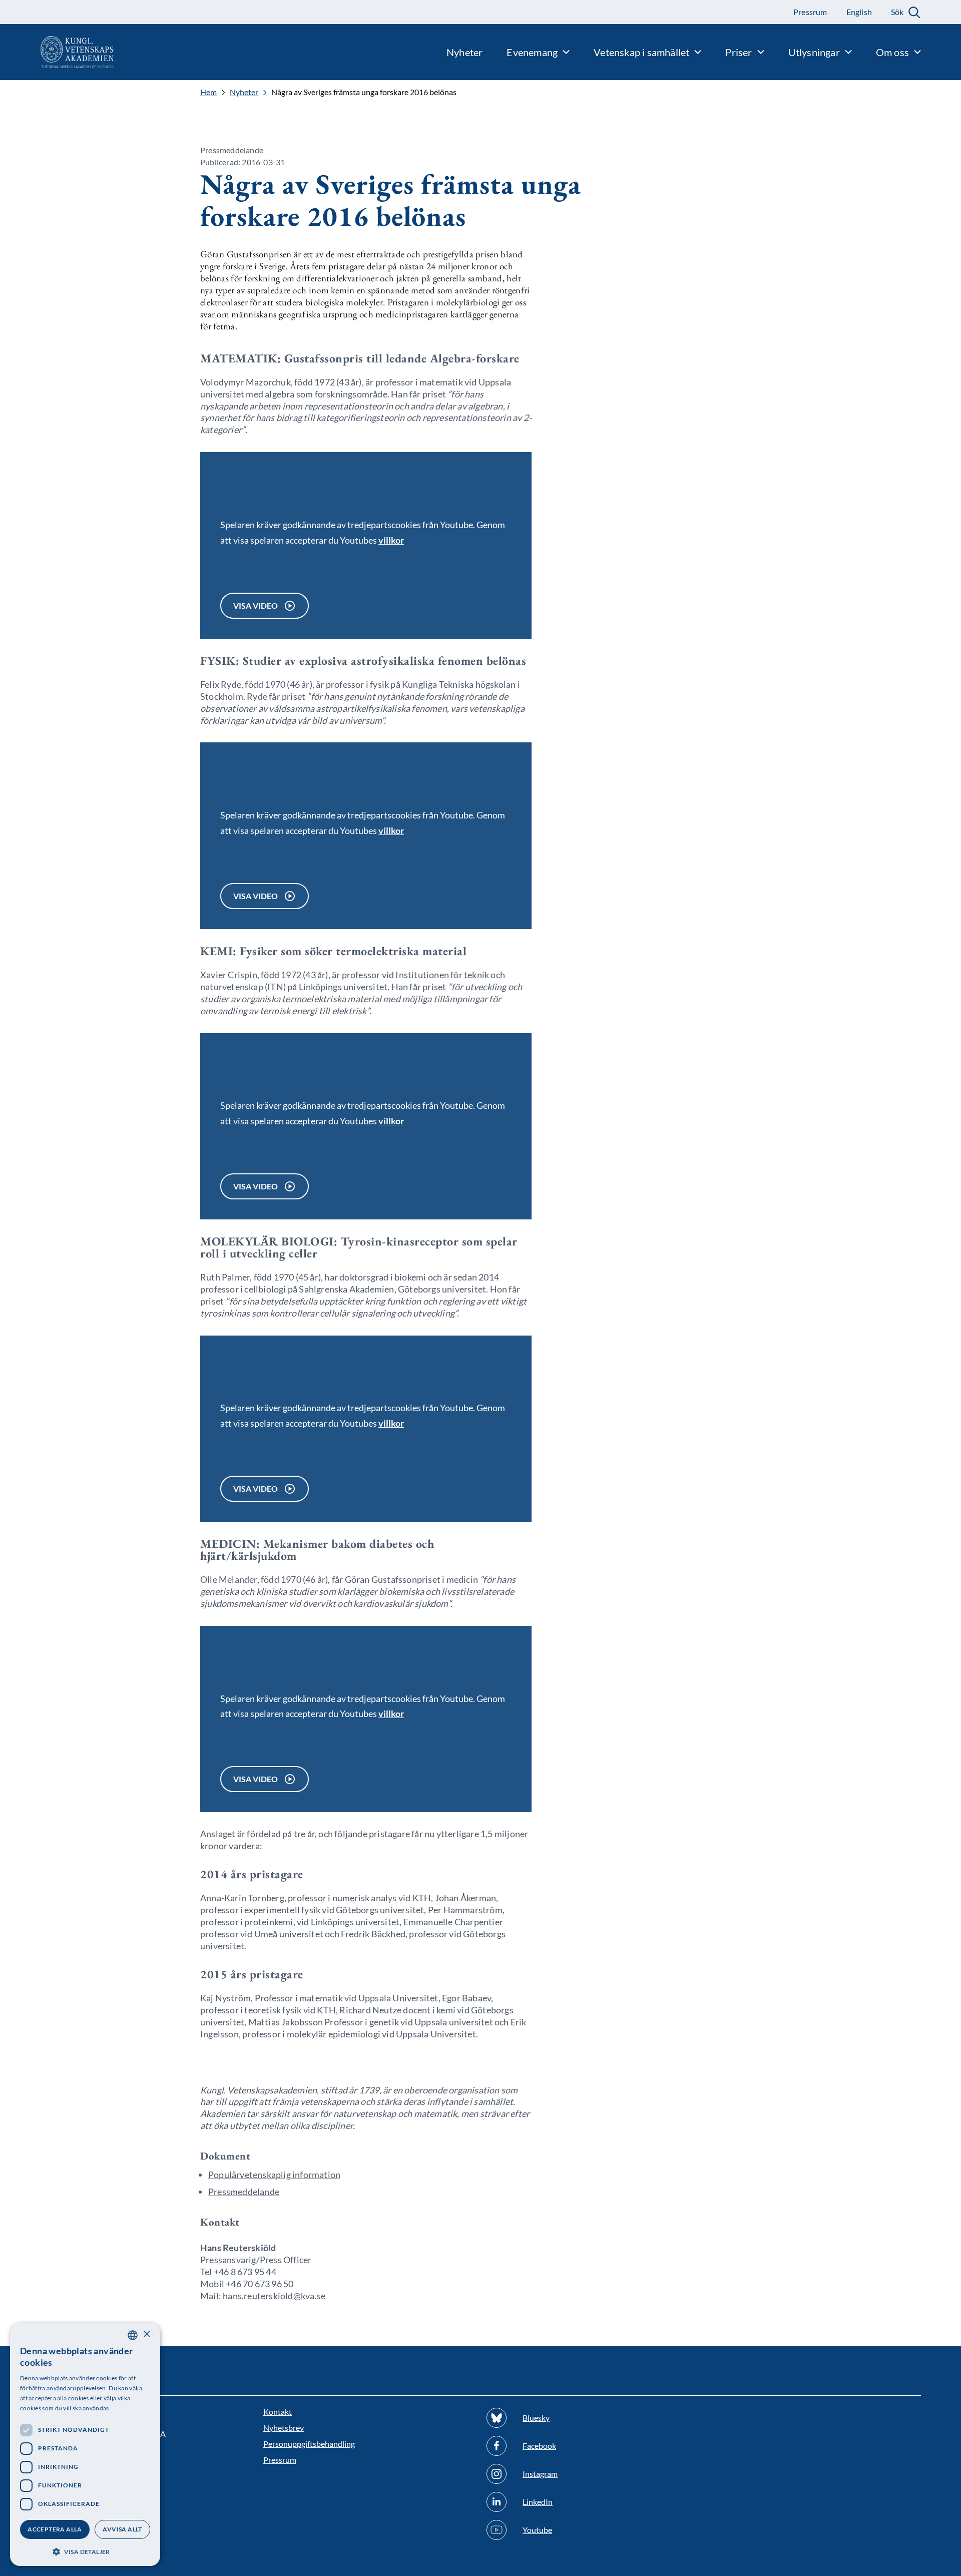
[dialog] (85, 2444)
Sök (897, 12)
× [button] (146, 2334)
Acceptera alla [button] (55, 2529)
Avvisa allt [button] (122, 2529)
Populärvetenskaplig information (274, 2175)
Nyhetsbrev (284, 2428)
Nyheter (244, 92)
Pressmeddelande (244, 2192)
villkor (391, 540)
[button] (85, 2551)
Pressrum (280, 2460)
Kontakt (278, 2412)
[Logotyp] (58, 52)
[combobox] (133, 2335)
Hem (208, 92)
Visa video (256, 605)
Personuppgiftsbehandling (309, 2444)
